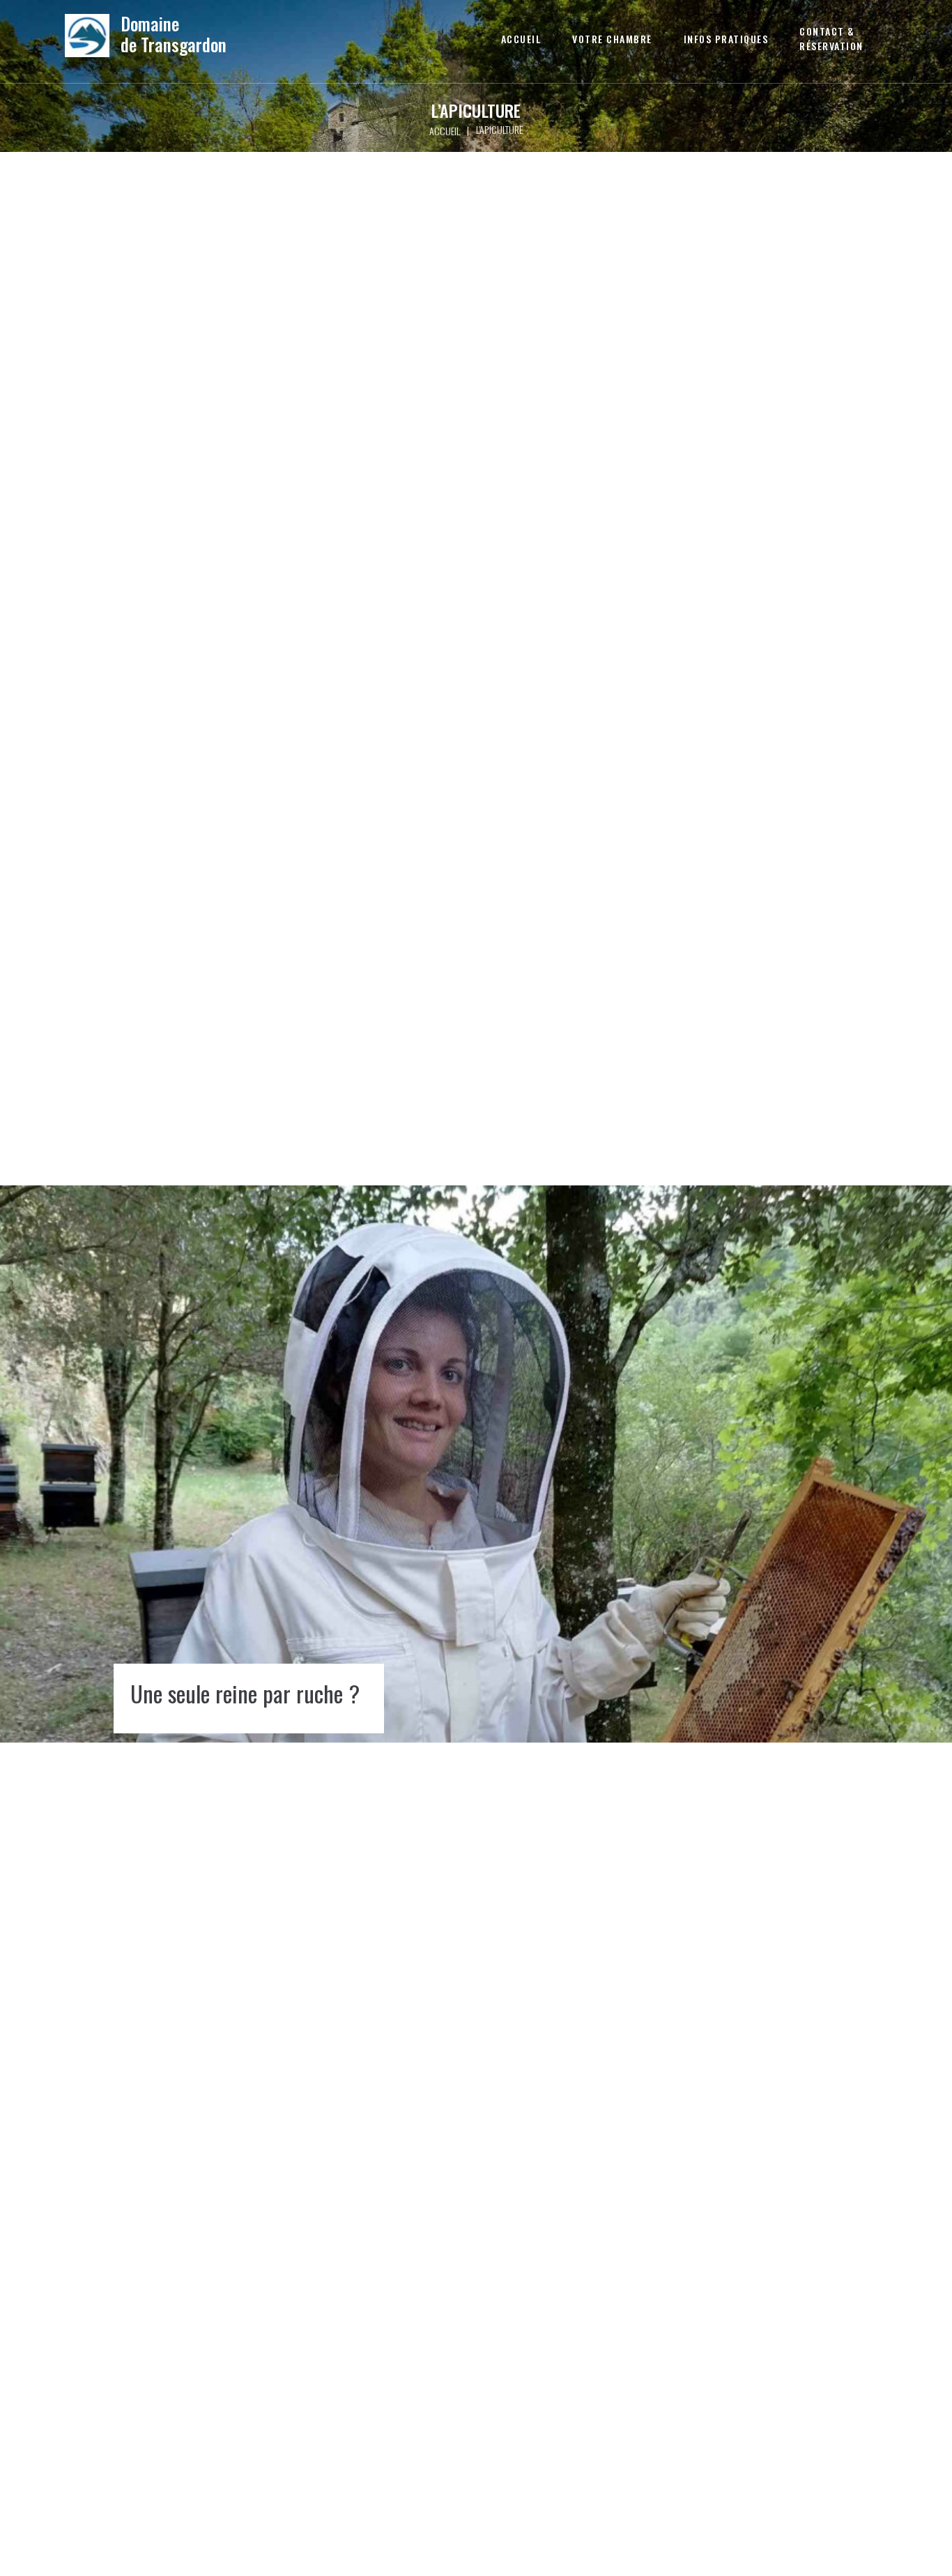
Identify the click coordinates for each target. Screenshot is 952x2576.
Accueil (445, 131)
